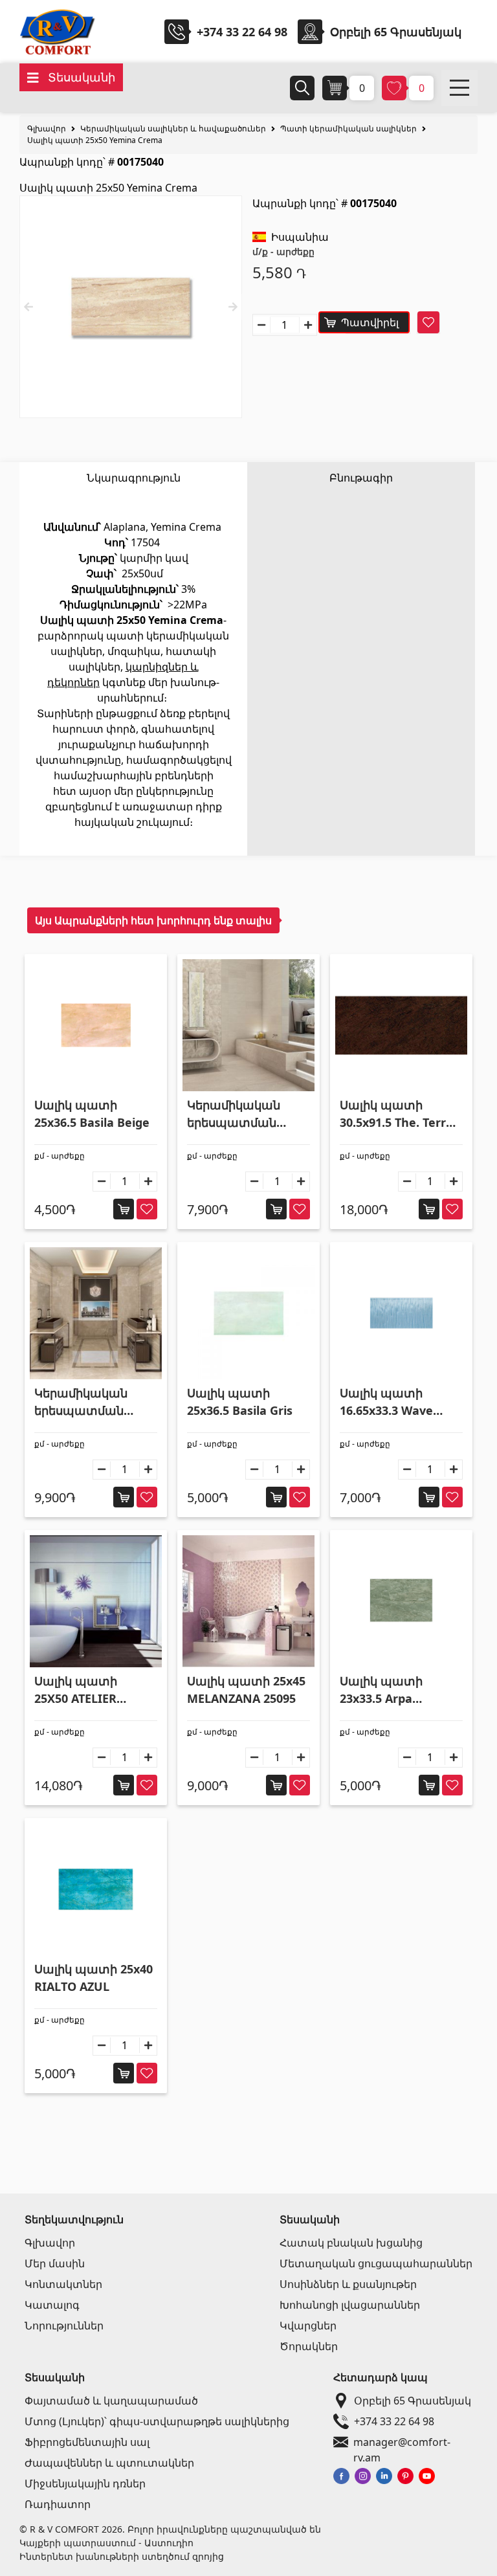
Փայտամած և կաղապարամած (111, 2401)
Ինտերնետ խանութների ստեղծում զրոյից (122, 2556)
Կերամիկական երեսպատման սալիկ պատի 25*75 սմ (246, 1114)
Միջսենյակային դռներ (85, 2483)
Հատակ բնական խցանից (351, 2243)
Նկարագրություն (134, 478)
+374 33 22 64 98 (242, 32)
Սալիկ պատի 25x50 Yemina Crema (95, 140)
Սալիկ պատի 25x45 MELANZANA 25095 (246, 1690)
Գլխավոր (47, 128)
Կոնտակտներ (63, 2284)
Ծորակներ (309, 2346)
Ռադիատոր (58, 2504)
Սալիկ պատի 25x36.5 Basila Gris (240, 1402)
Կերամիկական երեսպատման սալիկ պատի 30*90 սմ (93, 1402)
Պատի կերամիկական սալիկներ (348, 128)
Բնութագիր (361, 478)
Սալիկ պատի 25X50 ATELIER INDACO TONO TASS (91, 1690)
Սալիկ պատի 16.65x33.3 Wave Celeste (386, 1402)
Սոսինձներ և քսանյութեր (348, 2284)
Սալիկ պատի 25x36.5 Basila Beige (92, 1114)
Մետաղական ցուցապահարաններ (376, 2263)
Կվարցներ (308, 2326)
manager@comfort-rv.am (402, 2442)
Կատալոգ (52, 2305)
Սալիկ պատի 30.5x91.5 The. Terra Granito (396, 1114)
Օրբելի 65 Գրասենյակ (413, 2401)
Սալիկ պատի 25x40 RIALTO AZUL (94, 1978)
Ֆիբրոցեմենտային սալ (87, 2442)
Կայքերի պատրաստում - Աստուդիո (106, 2543)
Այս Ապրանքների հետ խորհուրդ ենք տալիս (153, 920)
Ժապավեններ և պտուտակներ (109, 2463)
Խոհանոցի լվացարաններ (350, 2305)
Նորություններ (64, 2326)
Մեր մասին (55, 2263)
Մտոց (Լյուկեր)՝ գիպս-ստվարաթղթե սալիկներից (157, 2421)
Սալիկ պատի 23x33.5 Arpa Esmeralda (381, 1690)
